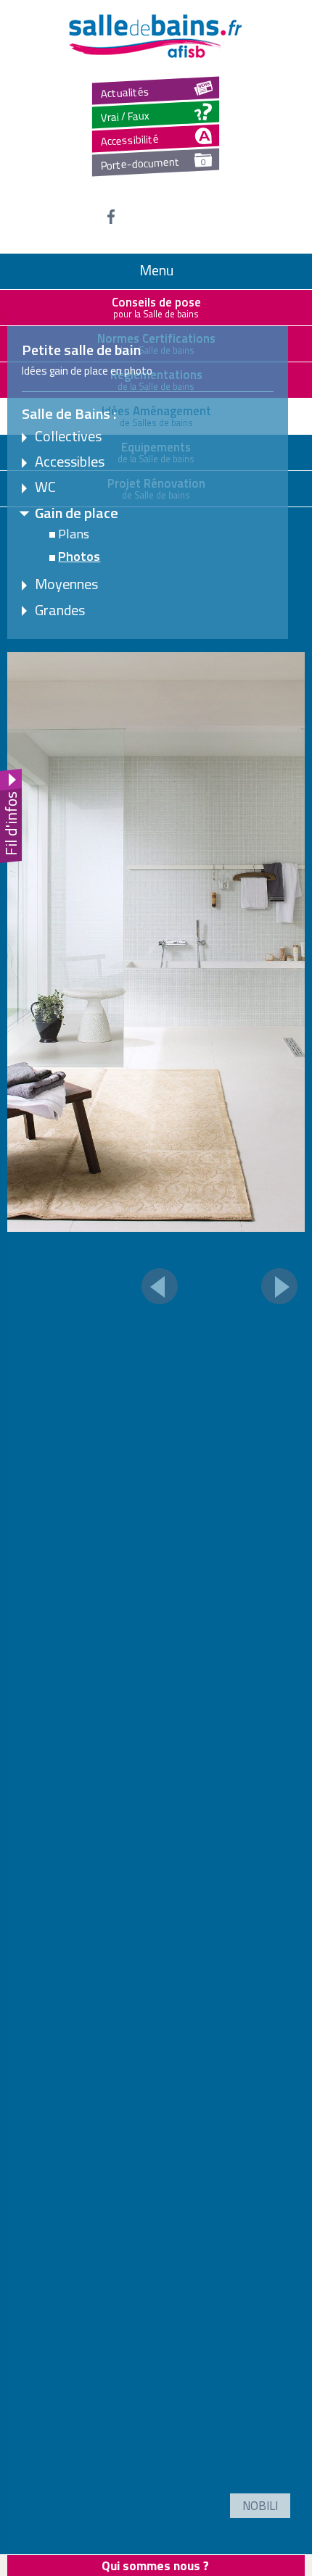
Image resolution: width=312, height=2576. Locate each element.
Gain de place (77, 513)
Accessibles (70, 461)
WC (45, 487)
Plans (74, 533)
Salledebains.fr (156, 36)
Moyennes (66, 584)
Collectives (68, 436)
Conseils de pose (156, 307)
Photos (79, 556)
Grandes (60, 610)
